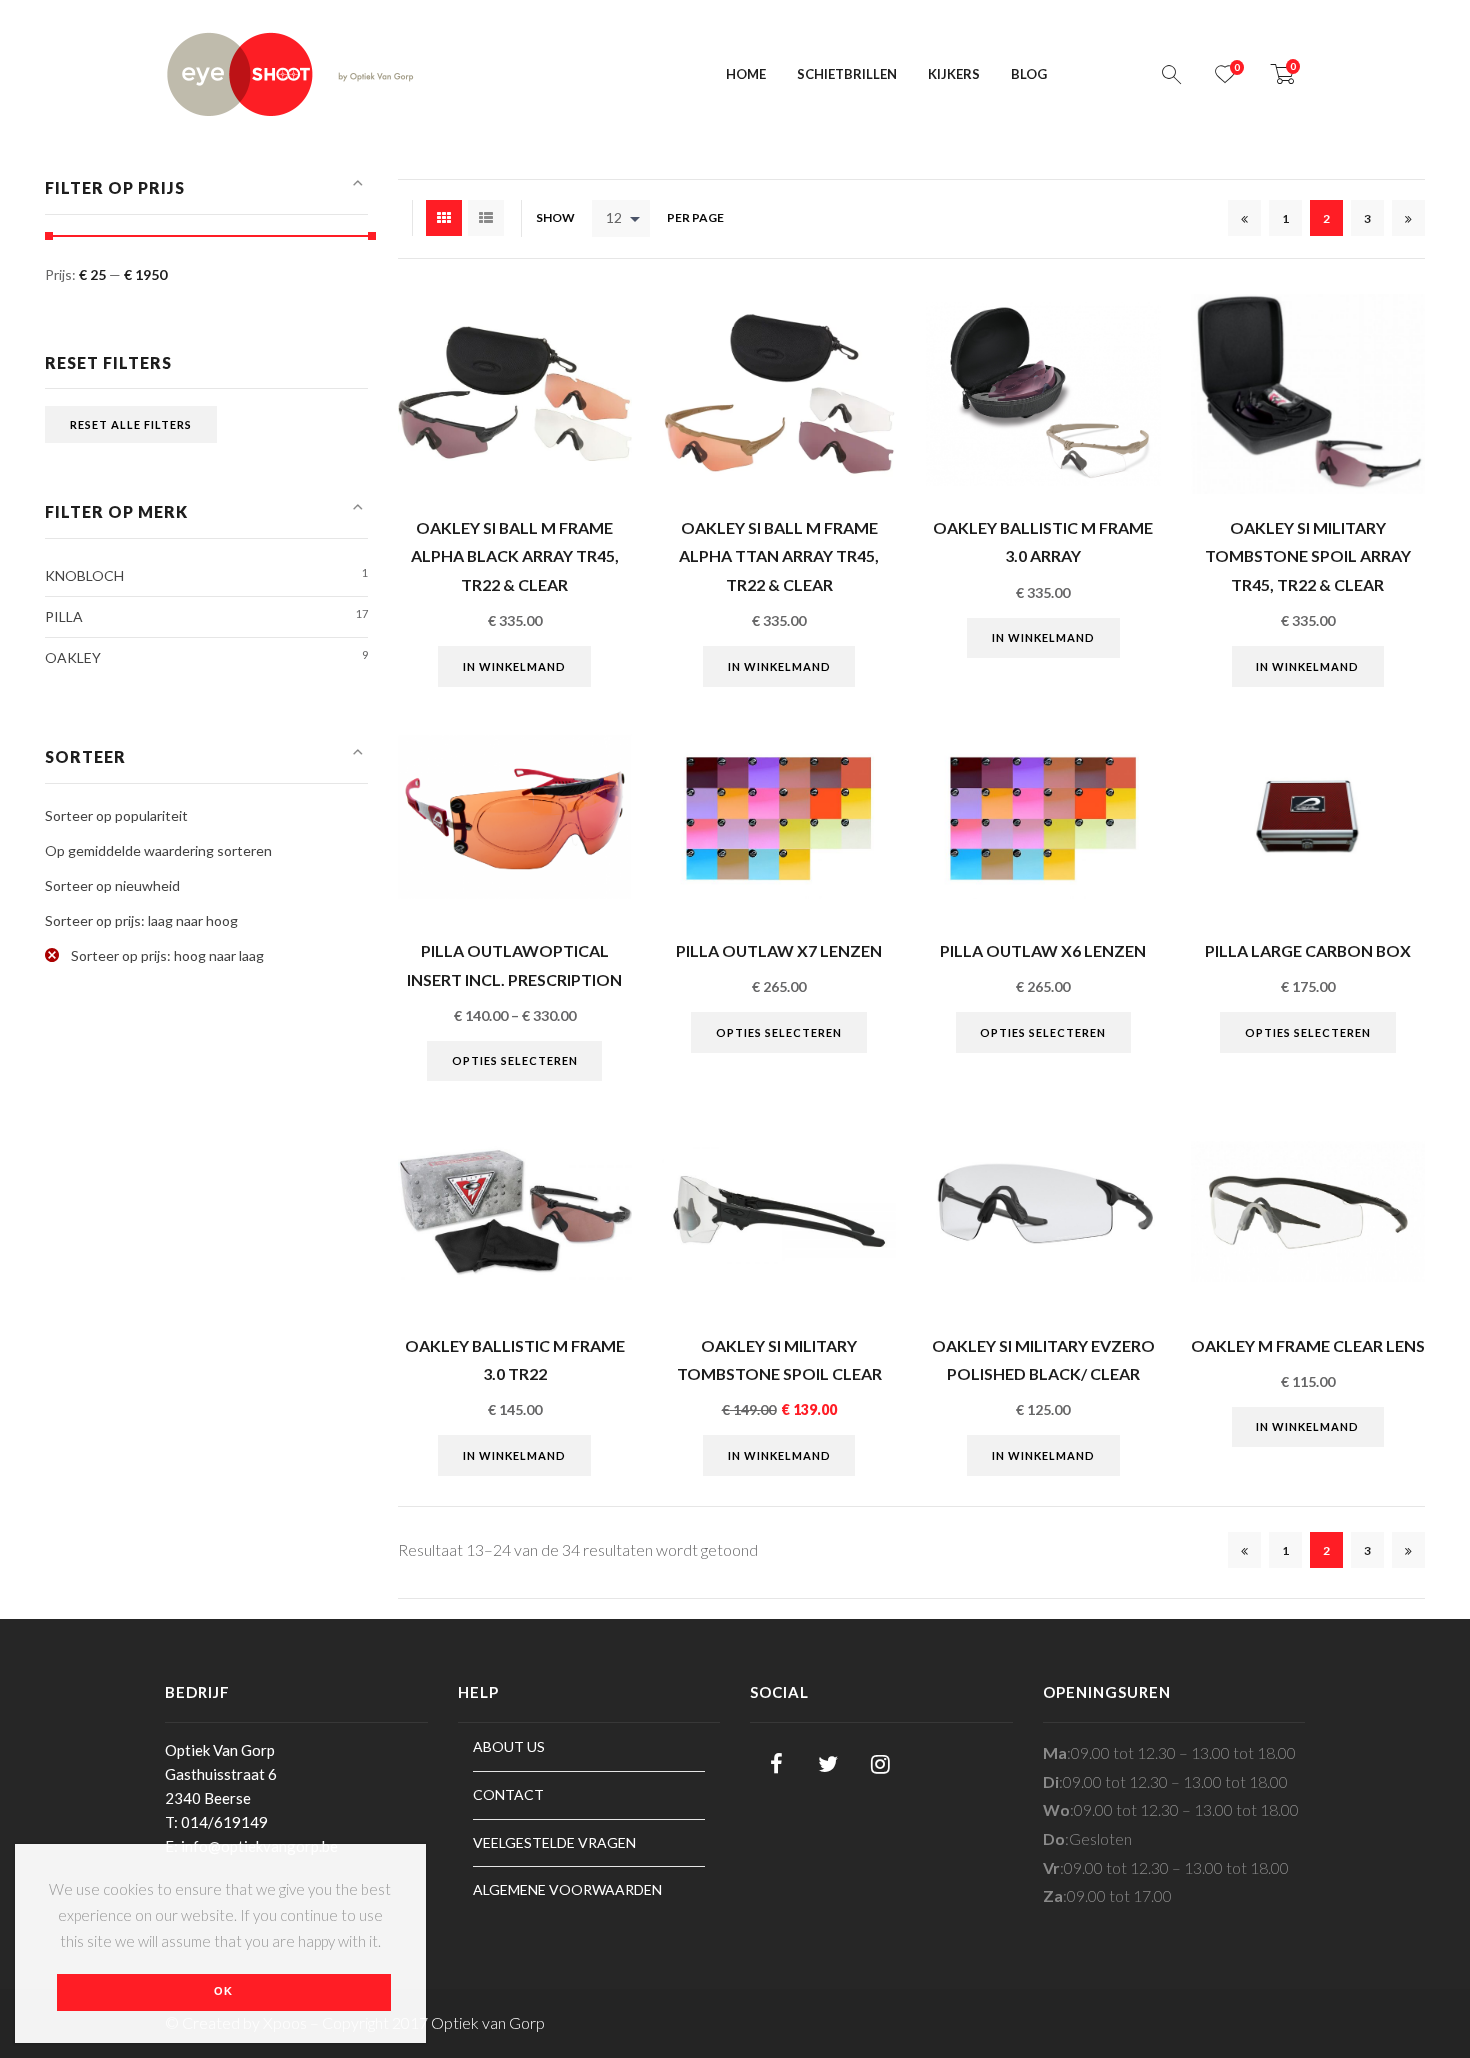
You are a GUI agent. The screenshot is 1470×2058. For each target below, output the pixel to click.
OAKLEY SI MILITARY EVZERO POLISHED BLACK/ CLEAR (1043, 1360)
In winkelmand (514, 666)
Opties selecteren (515, 1060)
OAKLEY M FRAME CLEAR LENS (1308, 1345)
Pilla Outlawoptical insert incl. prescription (514, 965)
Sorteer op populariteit (116, 815)
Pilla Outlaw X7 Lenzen (779, 950)
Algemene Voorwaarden (567, 1889)
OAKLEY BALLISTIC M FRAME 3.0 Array (1043, 542)
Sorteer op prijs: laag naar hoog (141, 920)
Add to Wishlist (606, 379)
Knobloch (84, 575)
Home (746, 74)
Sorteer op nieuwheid (112, 885)
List (486, 218)
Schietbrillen (847, 74)
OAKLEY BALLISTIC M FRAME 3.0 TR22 (515, 1360)
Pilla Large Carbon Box (1308, 950)
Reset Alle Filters (131, 424)
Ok (223, 1991)
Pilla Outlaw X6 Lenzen (1043, 950)
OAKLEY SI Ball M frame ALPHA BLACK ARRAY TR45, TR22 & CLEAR (515, 556)
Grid (444, 218)
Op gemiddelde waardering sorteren (158, 850)
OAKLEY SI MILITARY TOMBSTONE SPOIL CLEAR (779, 1360)
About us (509, 1747)
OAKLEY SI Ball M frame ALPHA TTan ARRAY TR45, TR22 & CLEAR (779, 556)
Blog (1029, 74)
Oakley (73, 657)
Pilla (64, 616)
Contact (508, 1794)
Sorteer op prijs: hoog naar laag (166, 955)
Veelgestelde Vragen (554, 1842)
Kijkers (954, 74)
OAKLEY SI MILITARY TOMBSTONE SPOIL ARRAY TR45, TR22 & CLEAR (1308, 556)
